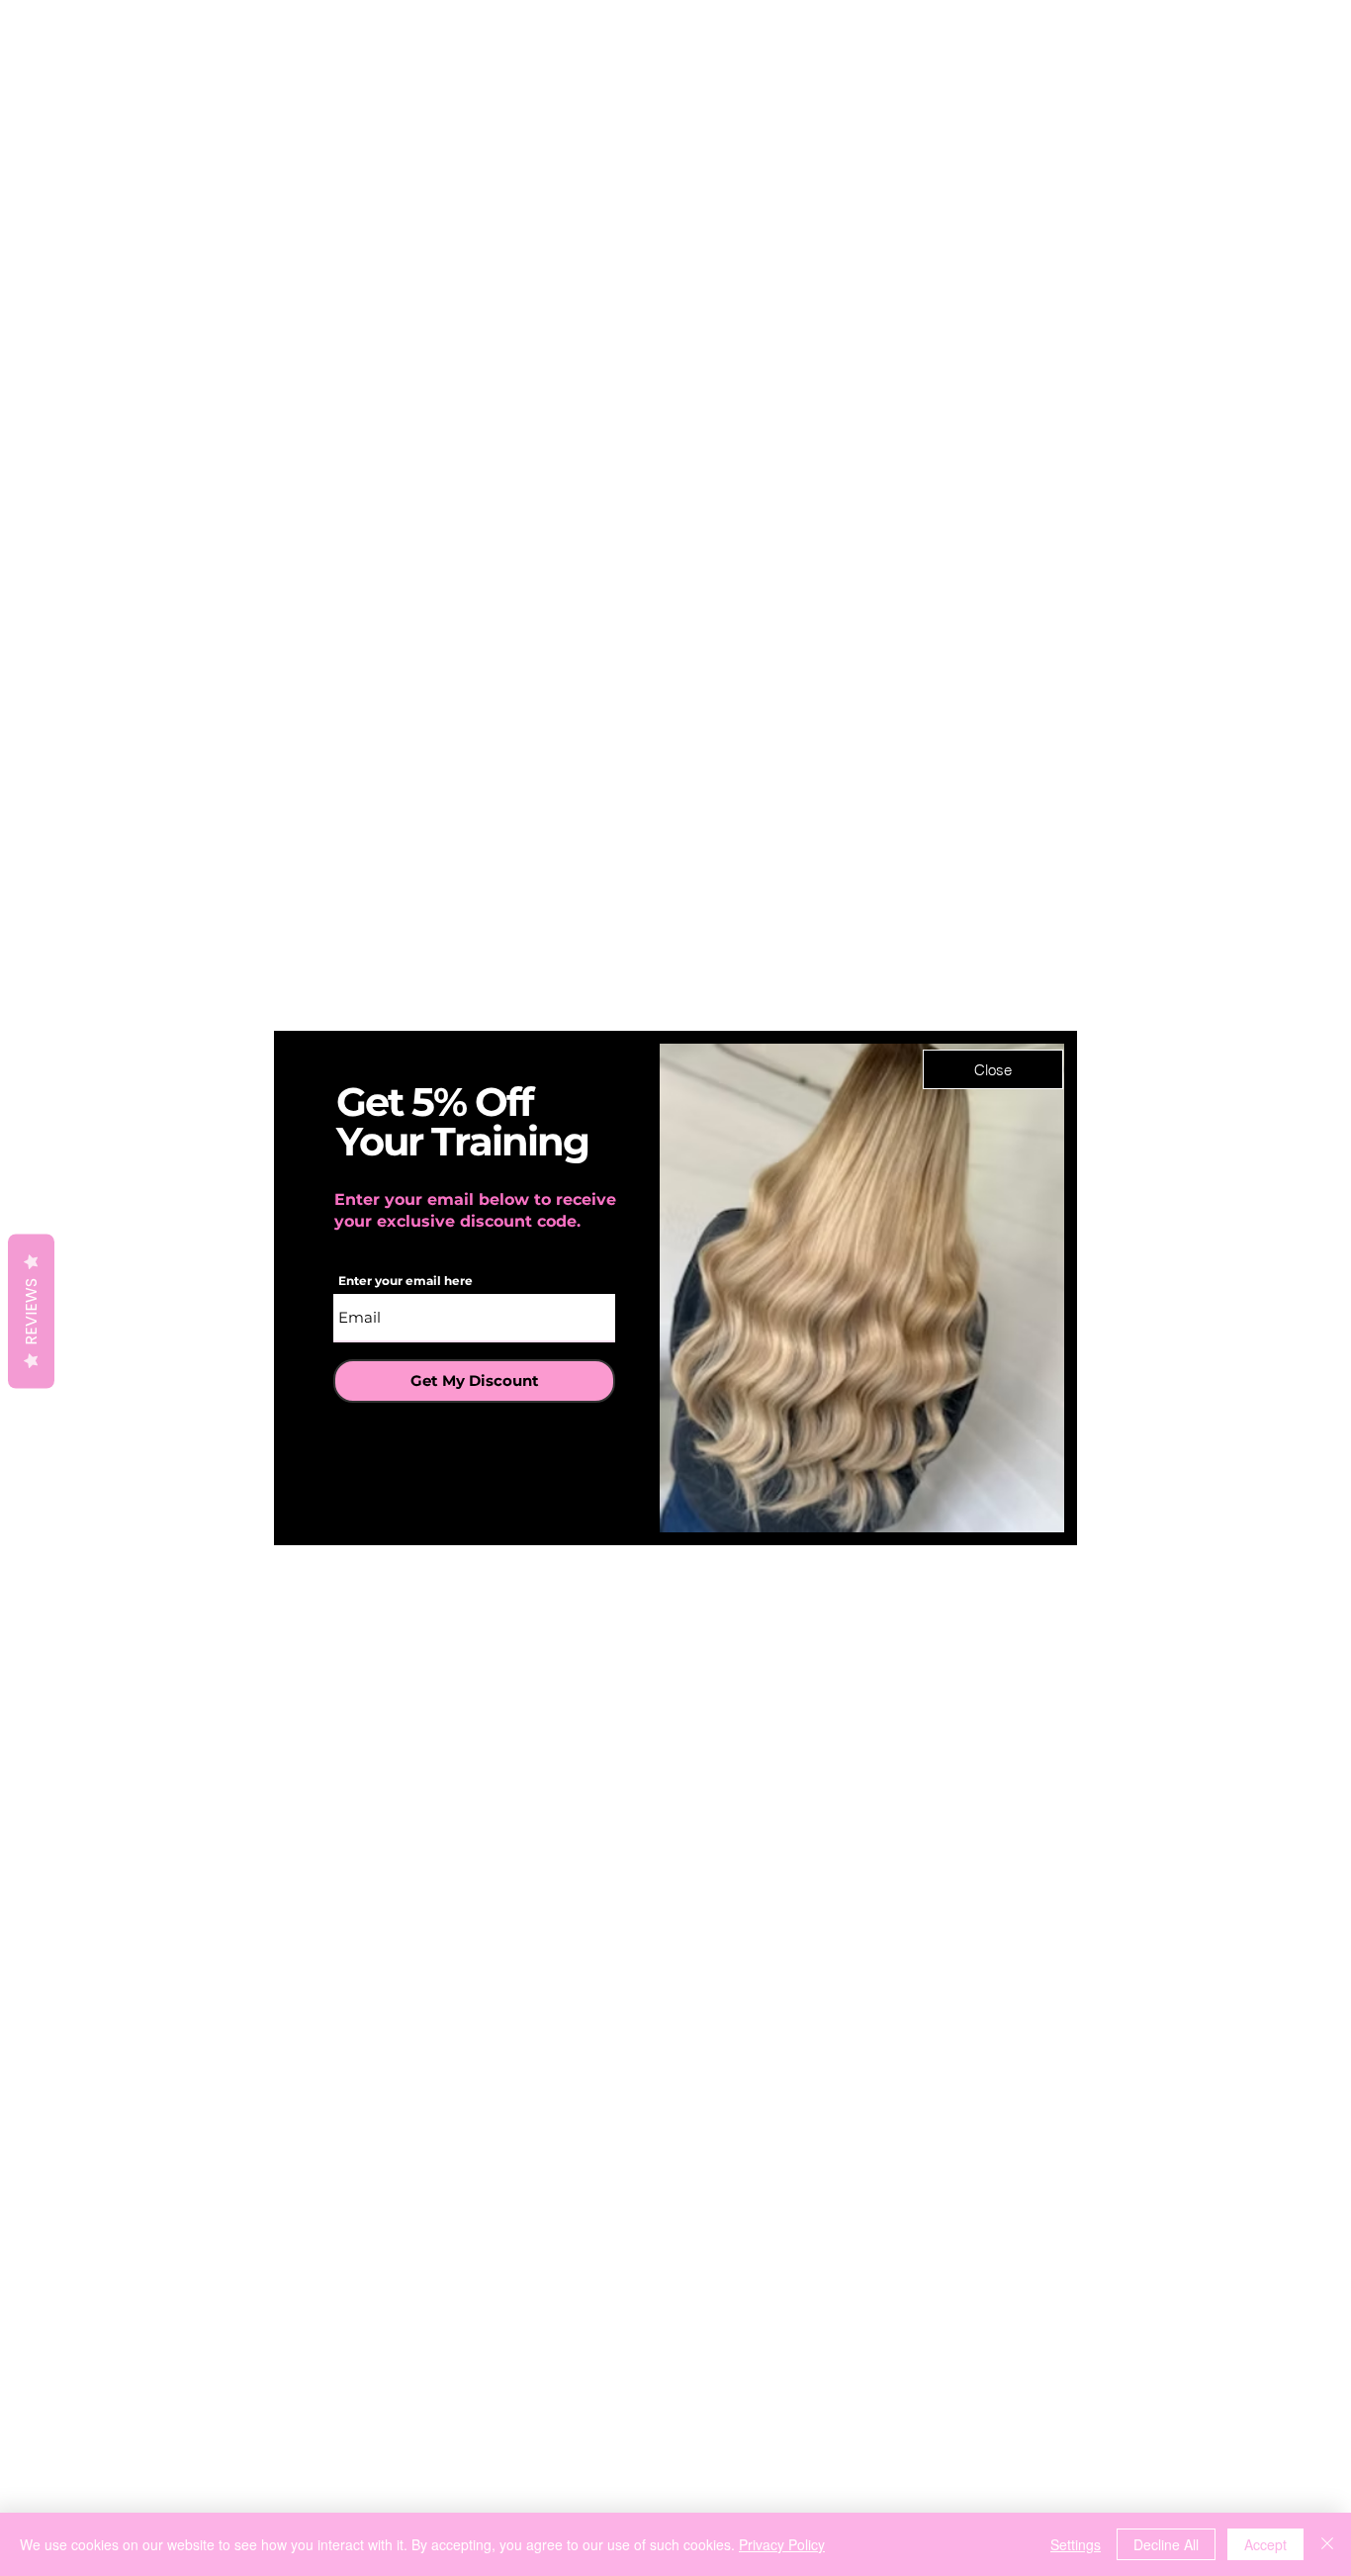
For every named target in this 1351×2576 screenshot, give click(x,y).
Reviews (31, 1312)
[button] (993, 1069)
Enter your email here (405, 1281)
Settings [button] (1076, 2544)
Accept (1265, 2544)
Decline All (1166, 2544)
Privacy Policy (782, 2544)
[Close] (1327, 2544)
